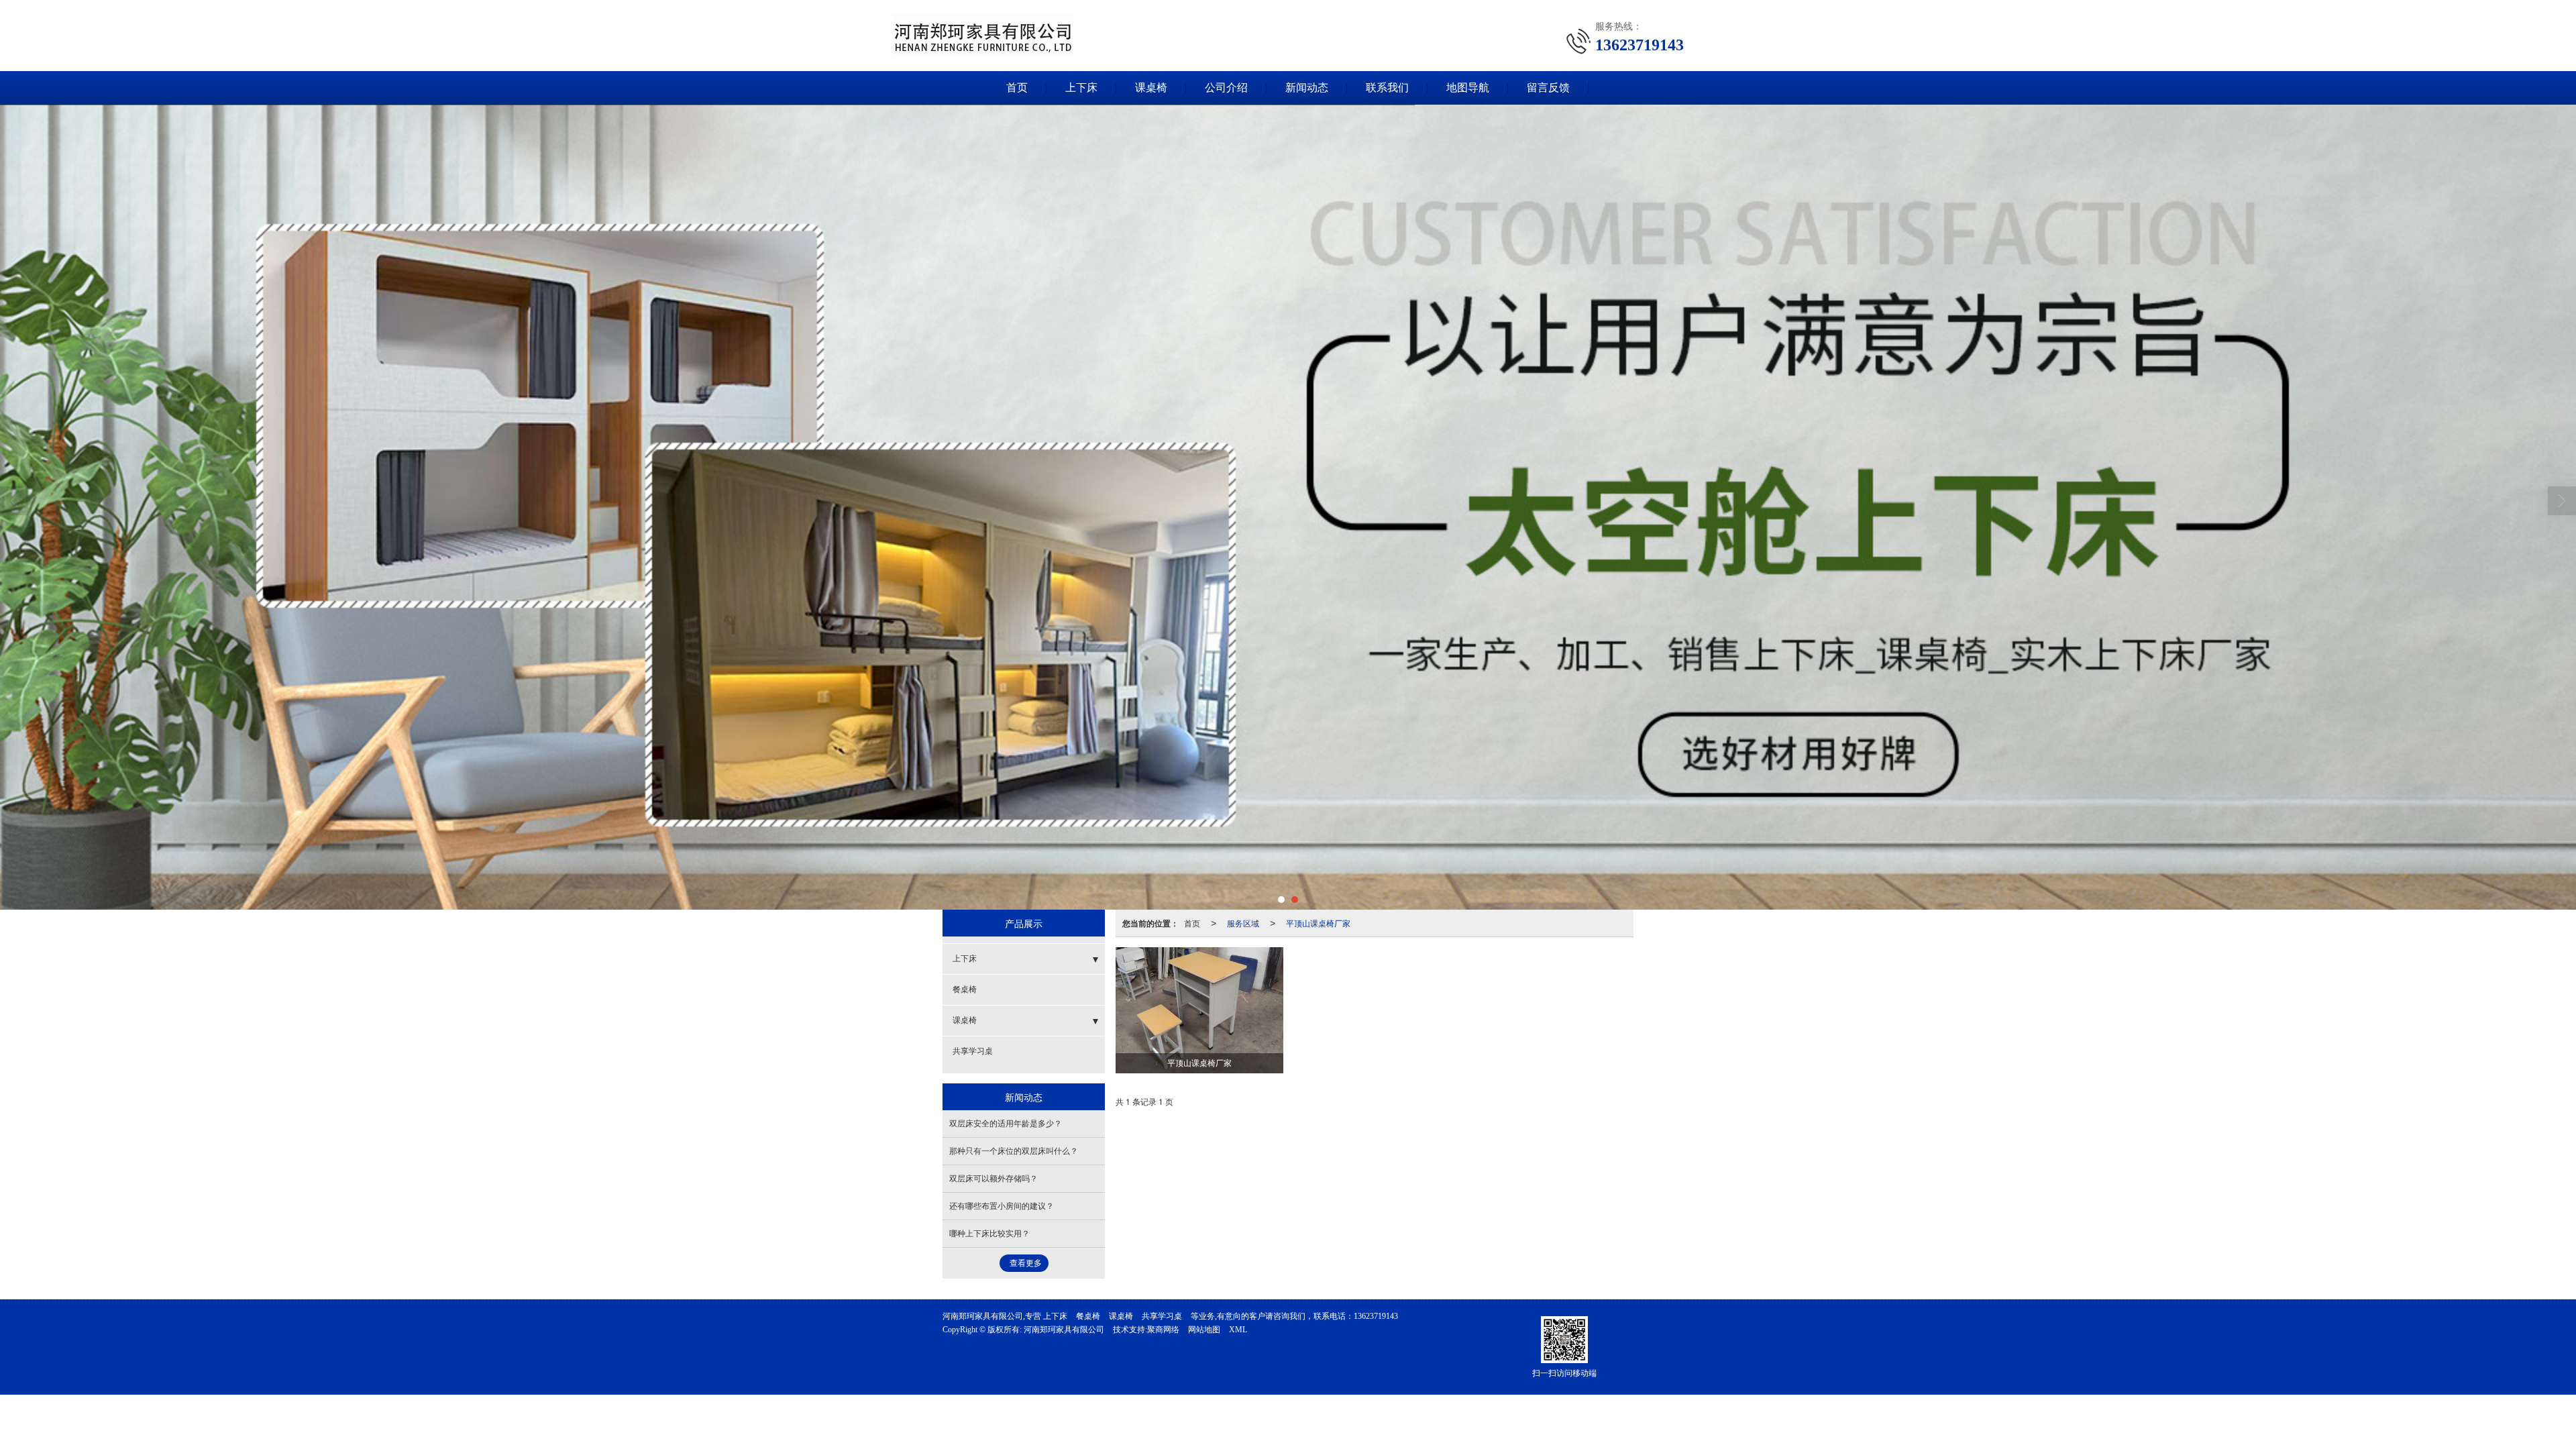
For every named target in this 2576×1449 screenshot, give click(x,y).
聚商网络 (1163, 1330)
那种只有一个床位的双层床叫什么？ (1014, 1151)
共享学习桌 (973, 1051)
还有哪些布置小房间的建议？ (1002, 1206)
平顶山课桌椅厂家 (1318, 923)
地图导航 (1468, 88)
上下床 (1081, 88)
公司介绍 (1226, 88)
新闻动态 (1307, 88)
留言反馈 (1548, 88)
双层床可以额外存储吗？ (994, 1179)
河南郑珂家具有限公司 (1064, 1330)
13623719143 (1376, 1316)
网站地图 (1204, 1330)
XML (1238, 1330)
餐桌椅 (965, 989)
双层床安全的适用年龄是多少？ (1006, 1124)
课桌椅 (1151, 88)
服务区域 (1243, 923)
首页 (1017, 88)
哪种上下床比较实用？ (989, 1234)
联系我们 (1387, 88)
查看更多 (1026, 1263)
